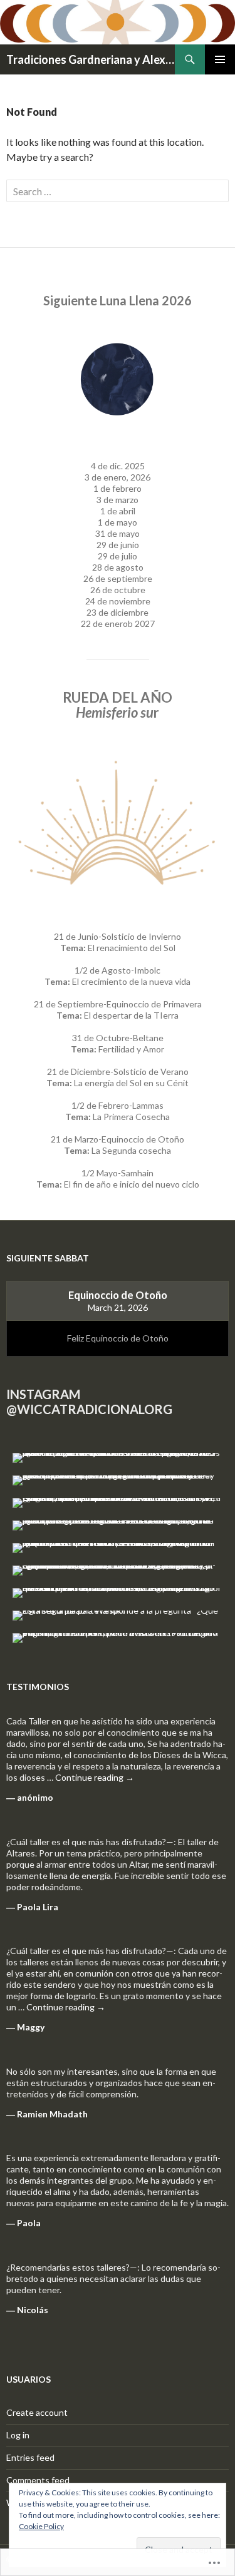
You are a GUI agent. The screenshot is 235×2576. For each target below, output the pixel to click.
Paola (29, 2223)
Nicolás (33, 2310)
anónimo (35, 1797)
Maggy (31, 2027)
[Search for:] (118, 191)
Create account (37, 2412)
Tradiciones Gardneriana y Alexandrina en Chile (91, 59)
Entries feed (30, 2457)
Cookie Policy (41, 2526)
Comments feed (38, 2480)
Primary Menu (220, 59)
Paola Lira (38, 1907)
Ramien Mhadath (52, 2114)
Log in (18, 2435)
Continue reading (95, 1777)
